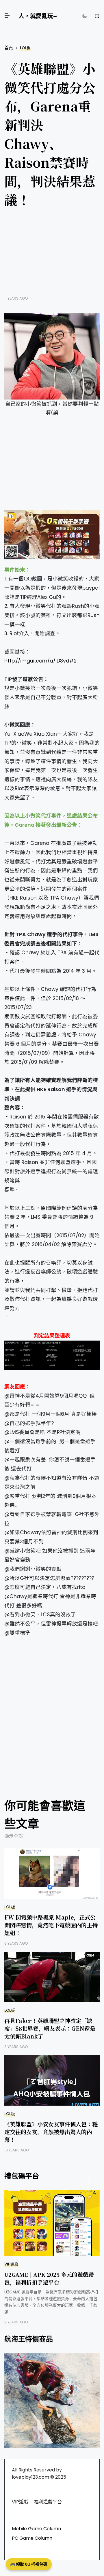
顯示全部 (14, 1836)
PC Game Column (32, 2538)
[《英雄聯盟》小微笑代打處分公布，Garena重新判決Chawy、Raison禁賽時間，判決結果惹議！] (52, 356)
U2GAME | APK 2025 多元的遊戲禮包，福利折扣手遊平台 (49, 2278)
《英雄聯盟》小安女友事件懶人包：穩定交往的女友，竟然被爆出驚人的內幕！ (51, 2132)
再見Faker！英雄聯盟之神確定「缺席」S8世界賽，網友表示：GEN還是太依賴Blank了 (50, 2028)
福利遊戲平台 (48, 2502)
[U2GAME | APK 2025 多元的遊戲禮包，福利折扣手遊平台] (52, 2223)
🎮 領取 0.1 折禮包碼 (29, 2564)
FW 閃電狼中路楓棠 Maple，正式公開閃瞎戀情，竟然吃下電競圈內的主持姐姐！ (51, 1925)
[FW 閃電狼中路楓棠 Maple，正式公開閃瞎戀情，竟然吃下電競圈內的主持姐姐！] (52, 1874)
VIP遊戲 (11, 2264)
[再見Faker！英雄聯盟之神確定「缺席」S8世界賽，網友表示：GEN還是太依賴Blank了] (52, 1977)
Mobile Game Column (36, 2529)
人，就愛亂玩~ (38, 16)
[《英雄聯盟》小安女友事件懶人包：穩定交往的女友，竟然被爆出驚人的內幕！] (52, 2080)
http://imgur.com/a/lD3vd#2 (40, 661)
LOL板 (25, 48)
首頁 (9, 48)
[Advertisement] (52, 256)
